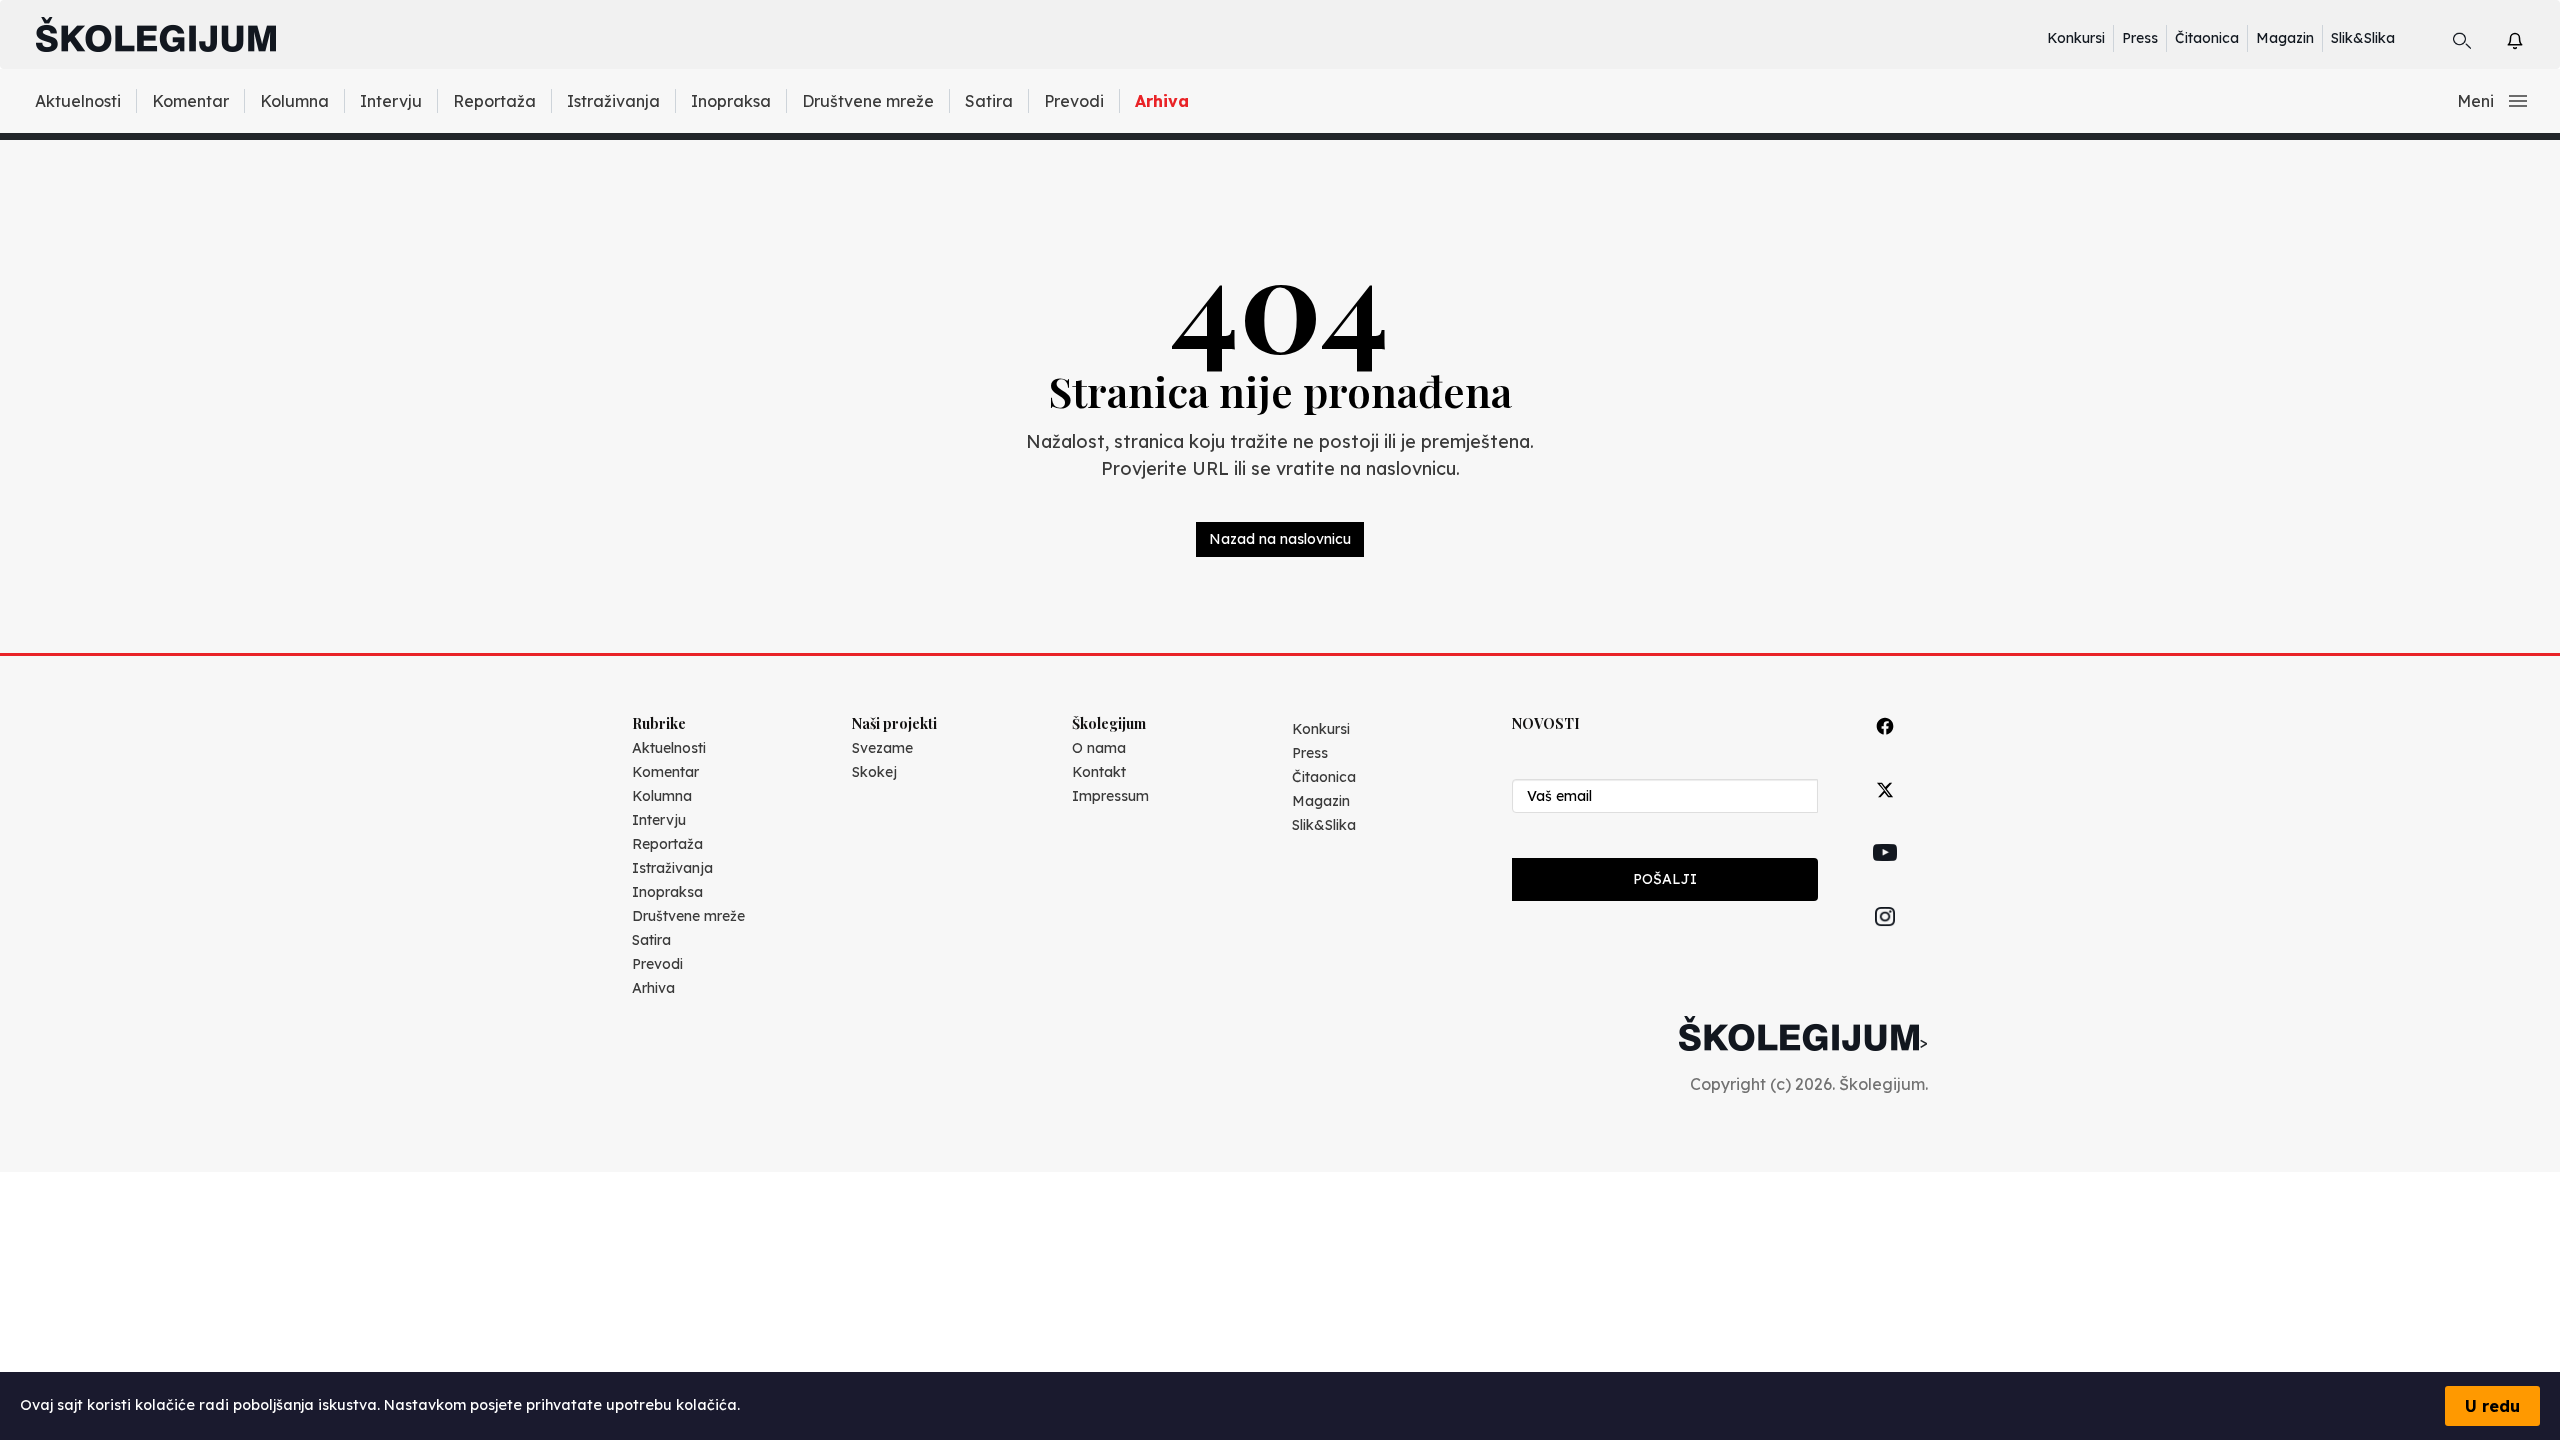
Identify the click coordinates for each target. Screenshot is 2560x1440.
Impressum (1110, 796)
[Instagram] (1885, 939)
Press (2140, 38)
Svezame (882, 748)
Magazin (2285, 38)
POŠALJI (1665, 879)
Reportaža (494, 101)
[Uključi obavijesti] (2532, 37)
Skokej (874, 772)
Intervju (391, 101)
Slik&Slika (2363, 38)
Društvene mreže (868, 101)
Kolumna (294, 101)
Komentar (190, 101)
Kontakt (1099, 772)
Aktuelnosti (78, 101)
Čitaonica (2207, 38)
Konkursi (2076, 38)
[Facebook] (1885, 748)
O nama (1099, 748)
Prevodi (1074, 101)
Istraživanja (613, 101)
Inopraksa (731, 101)
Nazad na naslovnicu (1280, 539)
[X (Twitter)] (1885, 812)
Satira (989, 101)
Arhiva (1162, 101)
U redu (2492, 1406)
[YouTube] (1885, 875)
